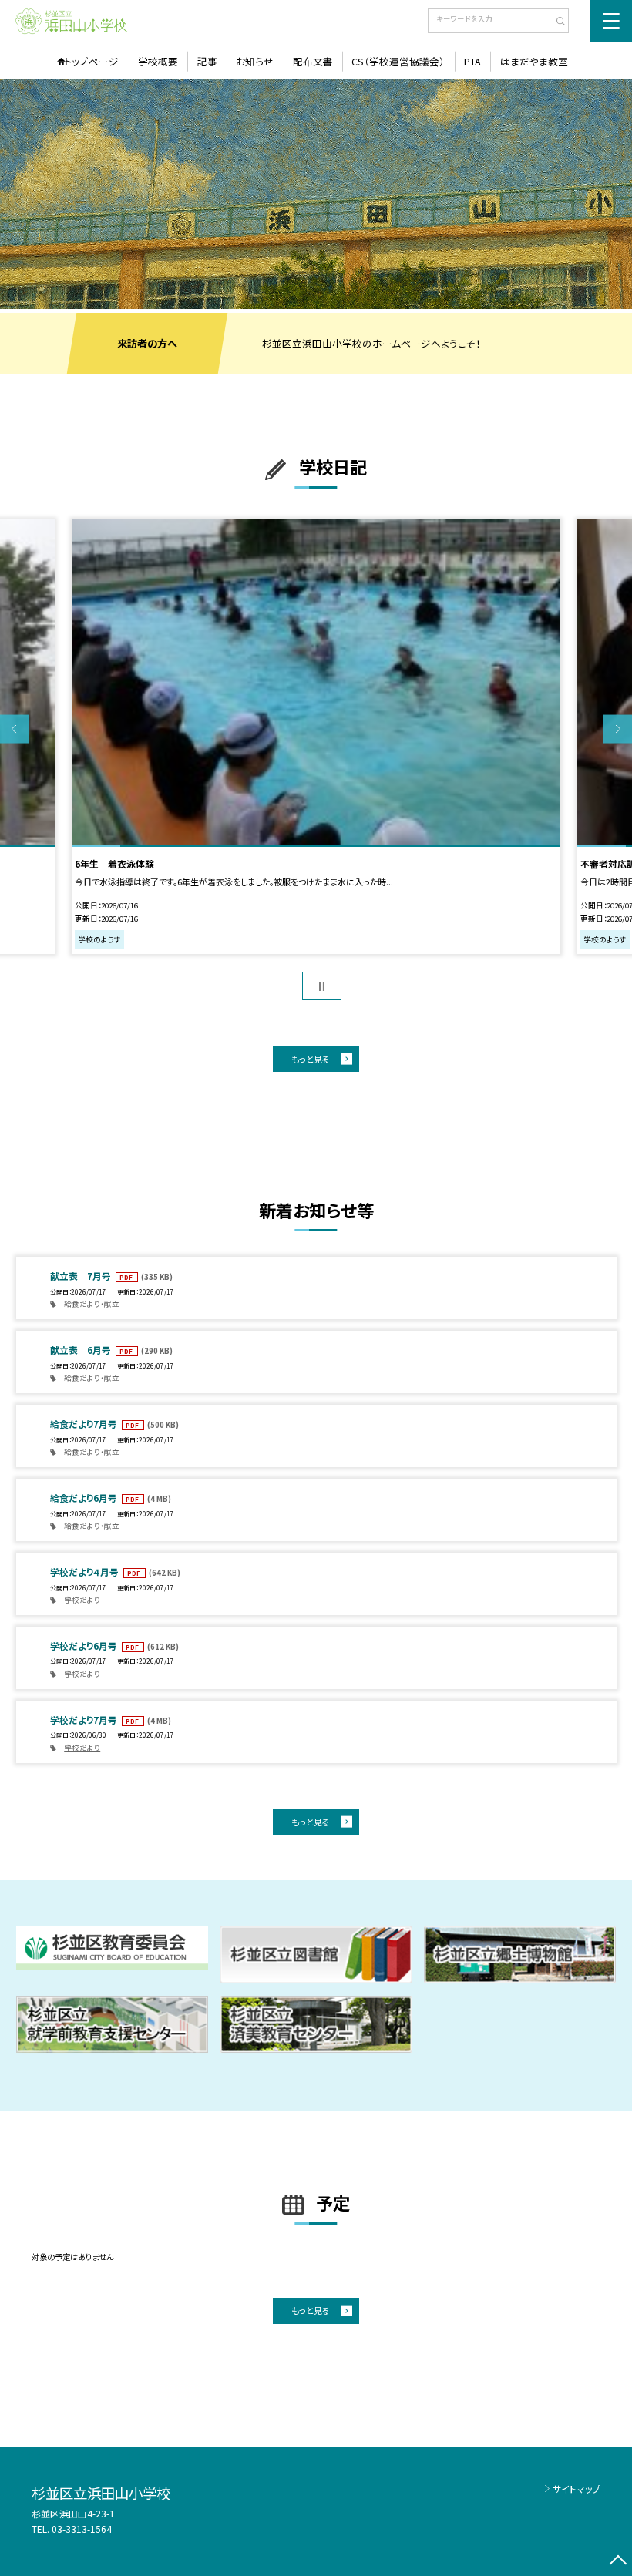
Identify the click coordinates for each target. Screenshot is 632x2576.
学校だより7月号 (85, 1720)
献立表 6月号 (82, 1350)
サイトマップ (577, 2489)
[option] (316, 194)
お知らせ (255, 61)
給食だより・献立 (92, 1304)
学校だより (82, 1600)
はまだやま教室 (534, 61)
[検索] (555, 22)
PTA (472, 61)
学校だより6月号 (85, 1646)
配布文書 (313, 61)
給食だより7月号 (85, 1424)
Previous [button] (14, 729)
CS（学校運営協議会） (398, 61)
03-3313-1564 (82, 2529)
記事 (207, 61)
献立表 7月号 (82, 1276)
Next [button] (618, 729)
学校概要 (158, 61)
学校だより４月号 (86, 1572)
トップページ (91, 61)
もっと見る (311, 1059)
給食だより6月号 (85, 1498)
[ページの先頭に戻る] (618, 2562)
